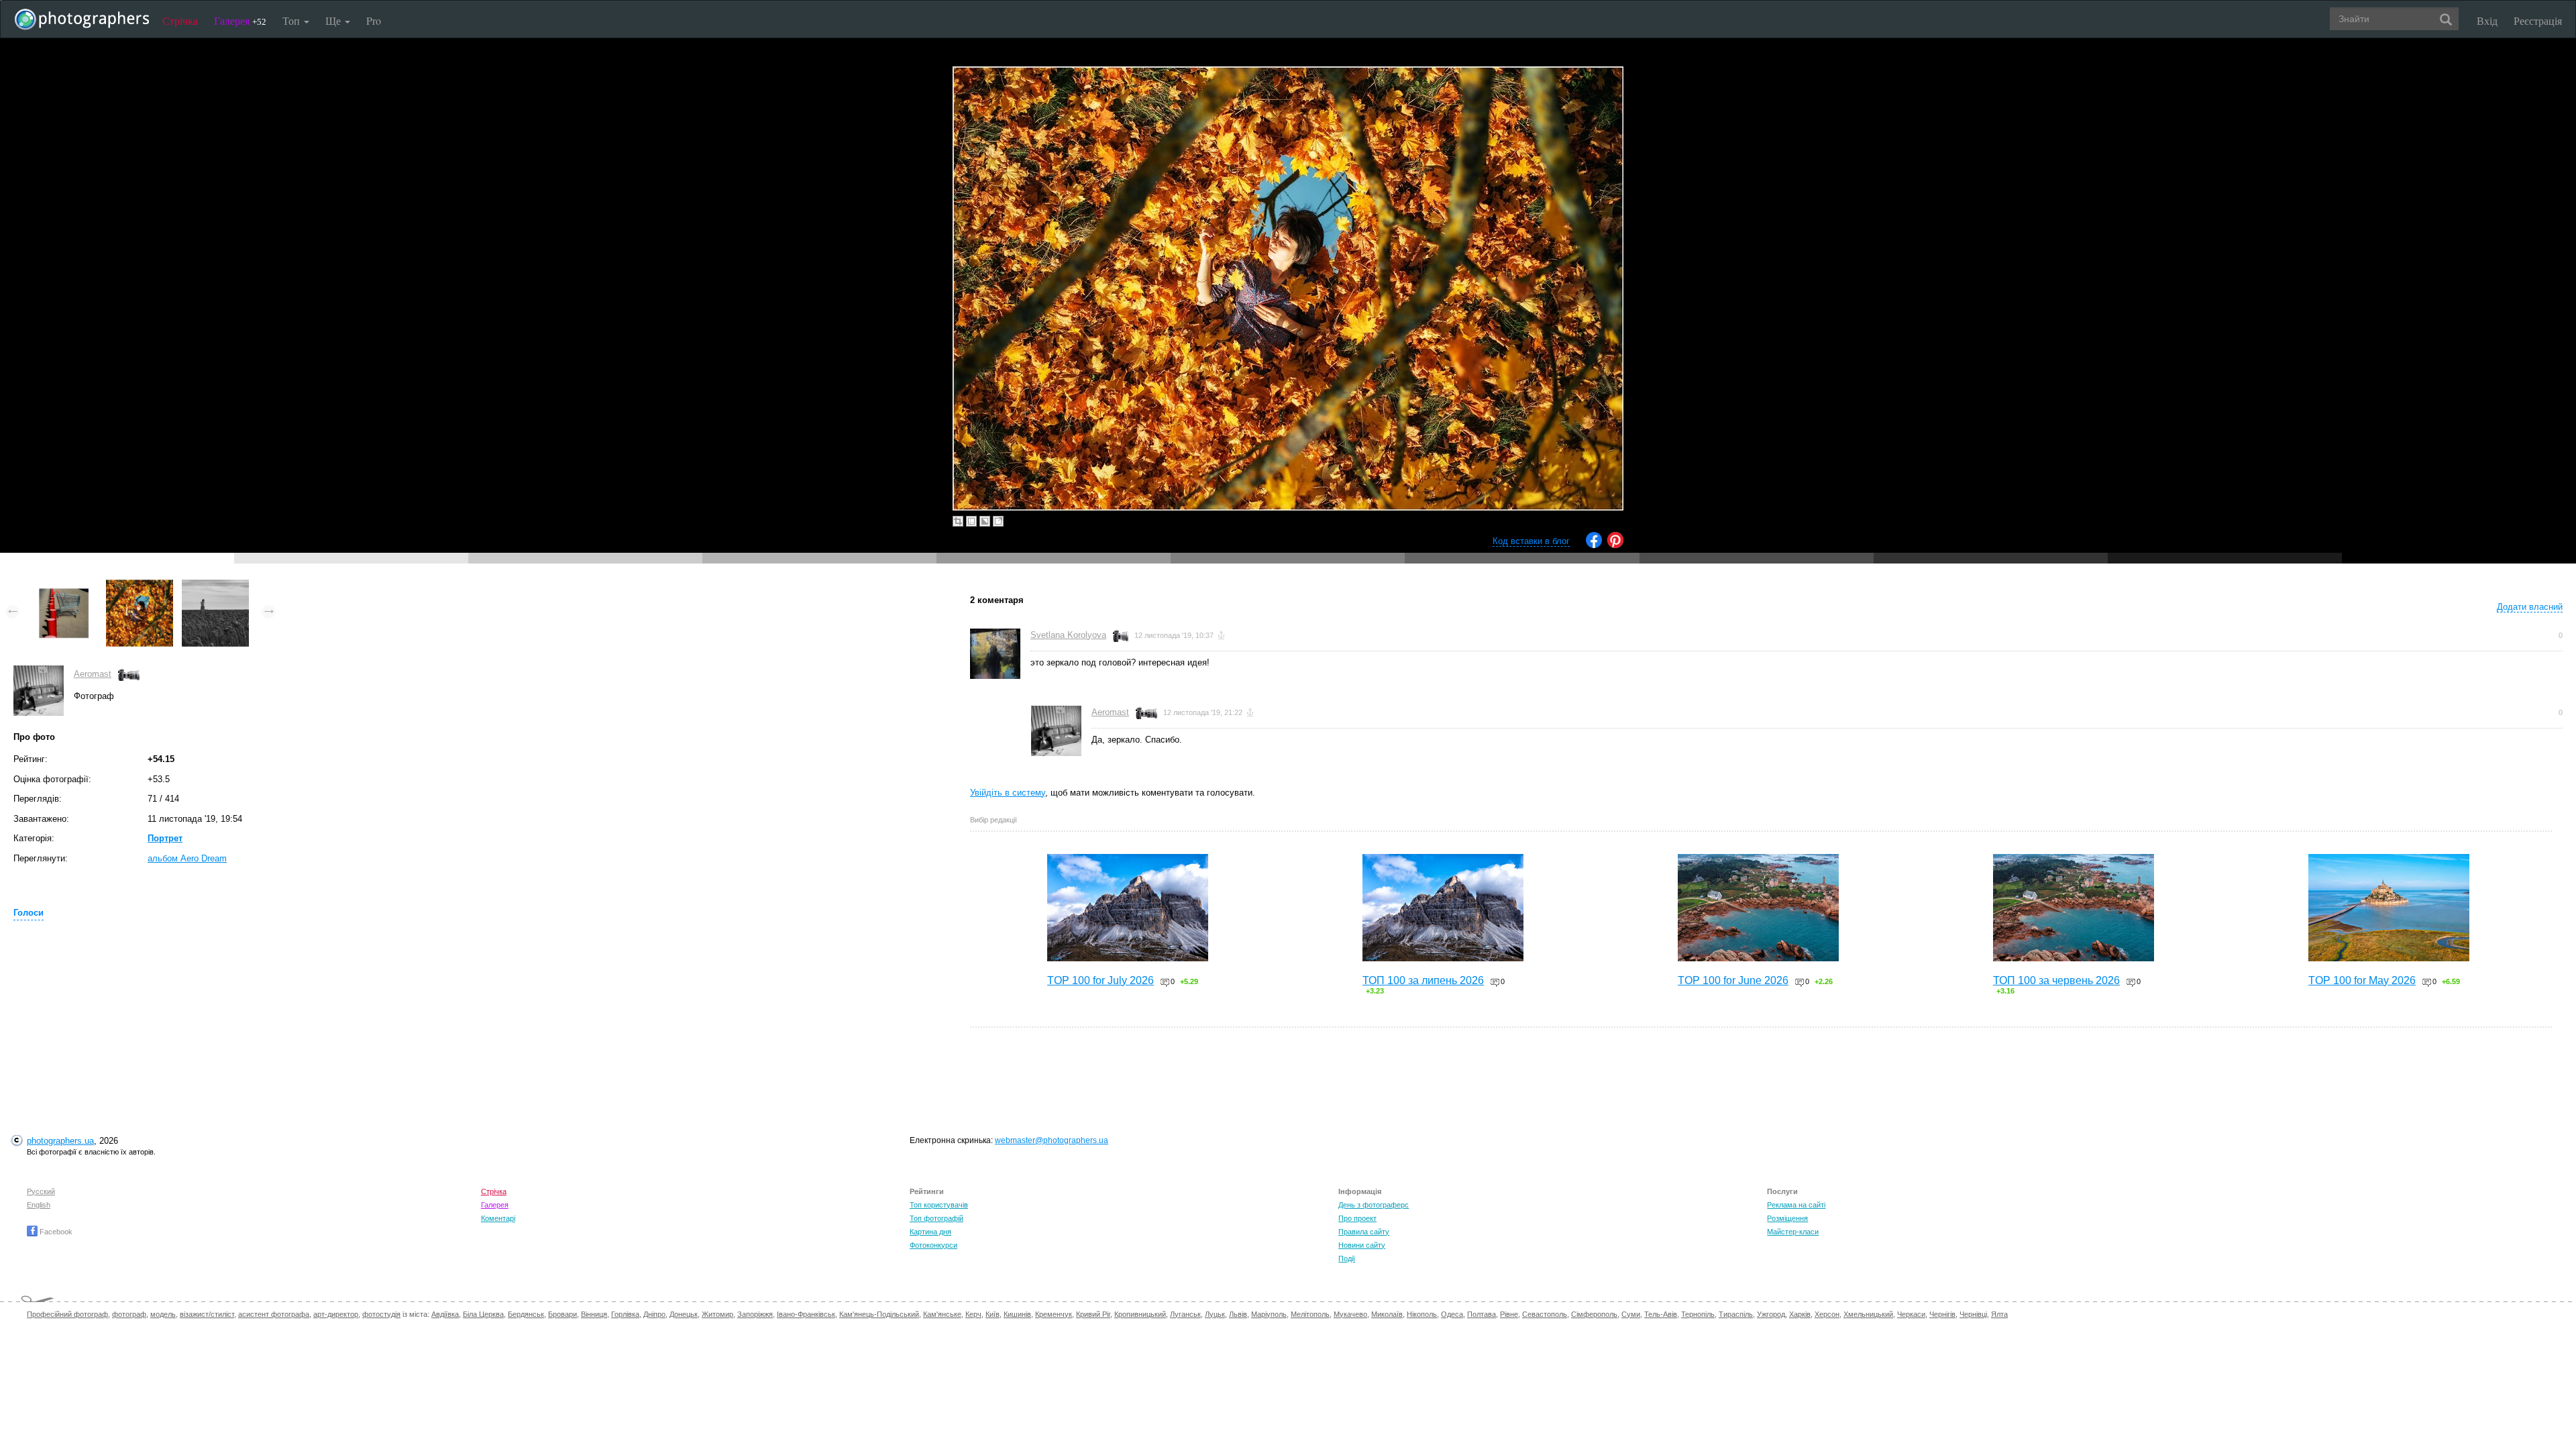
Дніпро (654, 1314)
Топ (292, 20)
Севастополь (1545, 1314)
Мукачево (1350, 1314)
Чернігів (1942, 1314)
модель (163, 1314)
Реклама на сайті (1796, 1205)
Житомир (717, 1314)
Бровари (562, 1314)
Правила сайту (1364, 1232)
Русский (41, 1191)
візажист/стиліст (207, 1314)
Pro (374, 20)
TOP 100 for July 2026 (1101, 980)
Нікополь (1422, 1314)
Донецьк (684, 1314)
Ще (334, 20)
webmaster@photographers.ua (1052, 1140)
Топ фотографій (936, 1218)
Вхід (2487, 20)
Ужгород (1771, 1314)
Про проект (1357, 1218)
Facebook (55, 1232)
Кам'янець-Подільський (879, 1314)
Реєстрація (2538, 20)
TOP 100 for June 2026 (1733, 980)
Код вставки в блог (1531, 541)
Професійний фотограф (67, 1314)
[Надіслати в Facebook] (1594, 545)
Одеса (1452, 1314)
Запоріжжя (755, 1314)
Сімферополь (1594, 1314)
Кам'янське (942, 1314)
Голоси (29, 913)
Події (1347, 1258)
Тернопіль (1698, 1314)
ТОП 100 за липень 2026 (1423, 980)
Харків (1800, 1314)
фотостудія (381, 1314)
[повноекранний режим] (998, 521)
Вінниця (594, 1314)
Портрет (165, 838)
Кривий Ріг (1093, 1314)
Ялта (1999, 1314)
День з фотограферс (1374, 1205)
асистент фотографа (274, 1314)
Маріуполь (1269, 1314)
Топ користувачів (939, 1205)
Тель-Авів (1661, 1314)
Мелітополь (1310, 1314)
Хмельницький (1868, 1314)
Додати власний (2530, 607)
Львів (1238, 1314)
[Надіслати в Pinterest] (1615, 545)
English (39, 1205)
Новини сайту (1362, 1245)
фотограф (129, 1314)
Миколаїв (1387, 1314)
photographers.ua (60, 1141)
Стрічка (180, 20)
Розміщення (1787, 1218)
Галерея (240, 20)
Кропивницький (1140, 1314)
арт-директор (336, 1314)
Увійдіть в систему (1008, 793)
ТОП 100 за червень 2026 (2056, 980)
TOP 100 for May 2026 (2362, 980)
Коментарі (498, 1218)
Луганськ (1185, 1314)
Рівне (1509, 1314)
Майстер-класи (1793, 1232)
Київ (992, 1314)
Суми (1631, 1314)
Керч (973, 1314)
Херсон (1827, 1314)
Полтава (1482, 1314)
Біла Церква (483, 1314)
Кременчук (1054, 1314)
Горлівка (625, 1314)
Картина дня (930, 1232)
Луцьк (1215, 1314)
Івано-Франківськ (806, 1314)
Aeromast (93, 674)
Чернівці (1973, 1314)
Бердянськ (526, 1314)
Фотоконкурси (933, 1245)
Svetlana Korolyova (1068, 635)
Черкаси (1911, 1314)
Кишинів (1017, 1314)
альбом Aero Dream (187, 858)
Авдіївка (445, 1314)
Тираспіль (1736, 1314)
